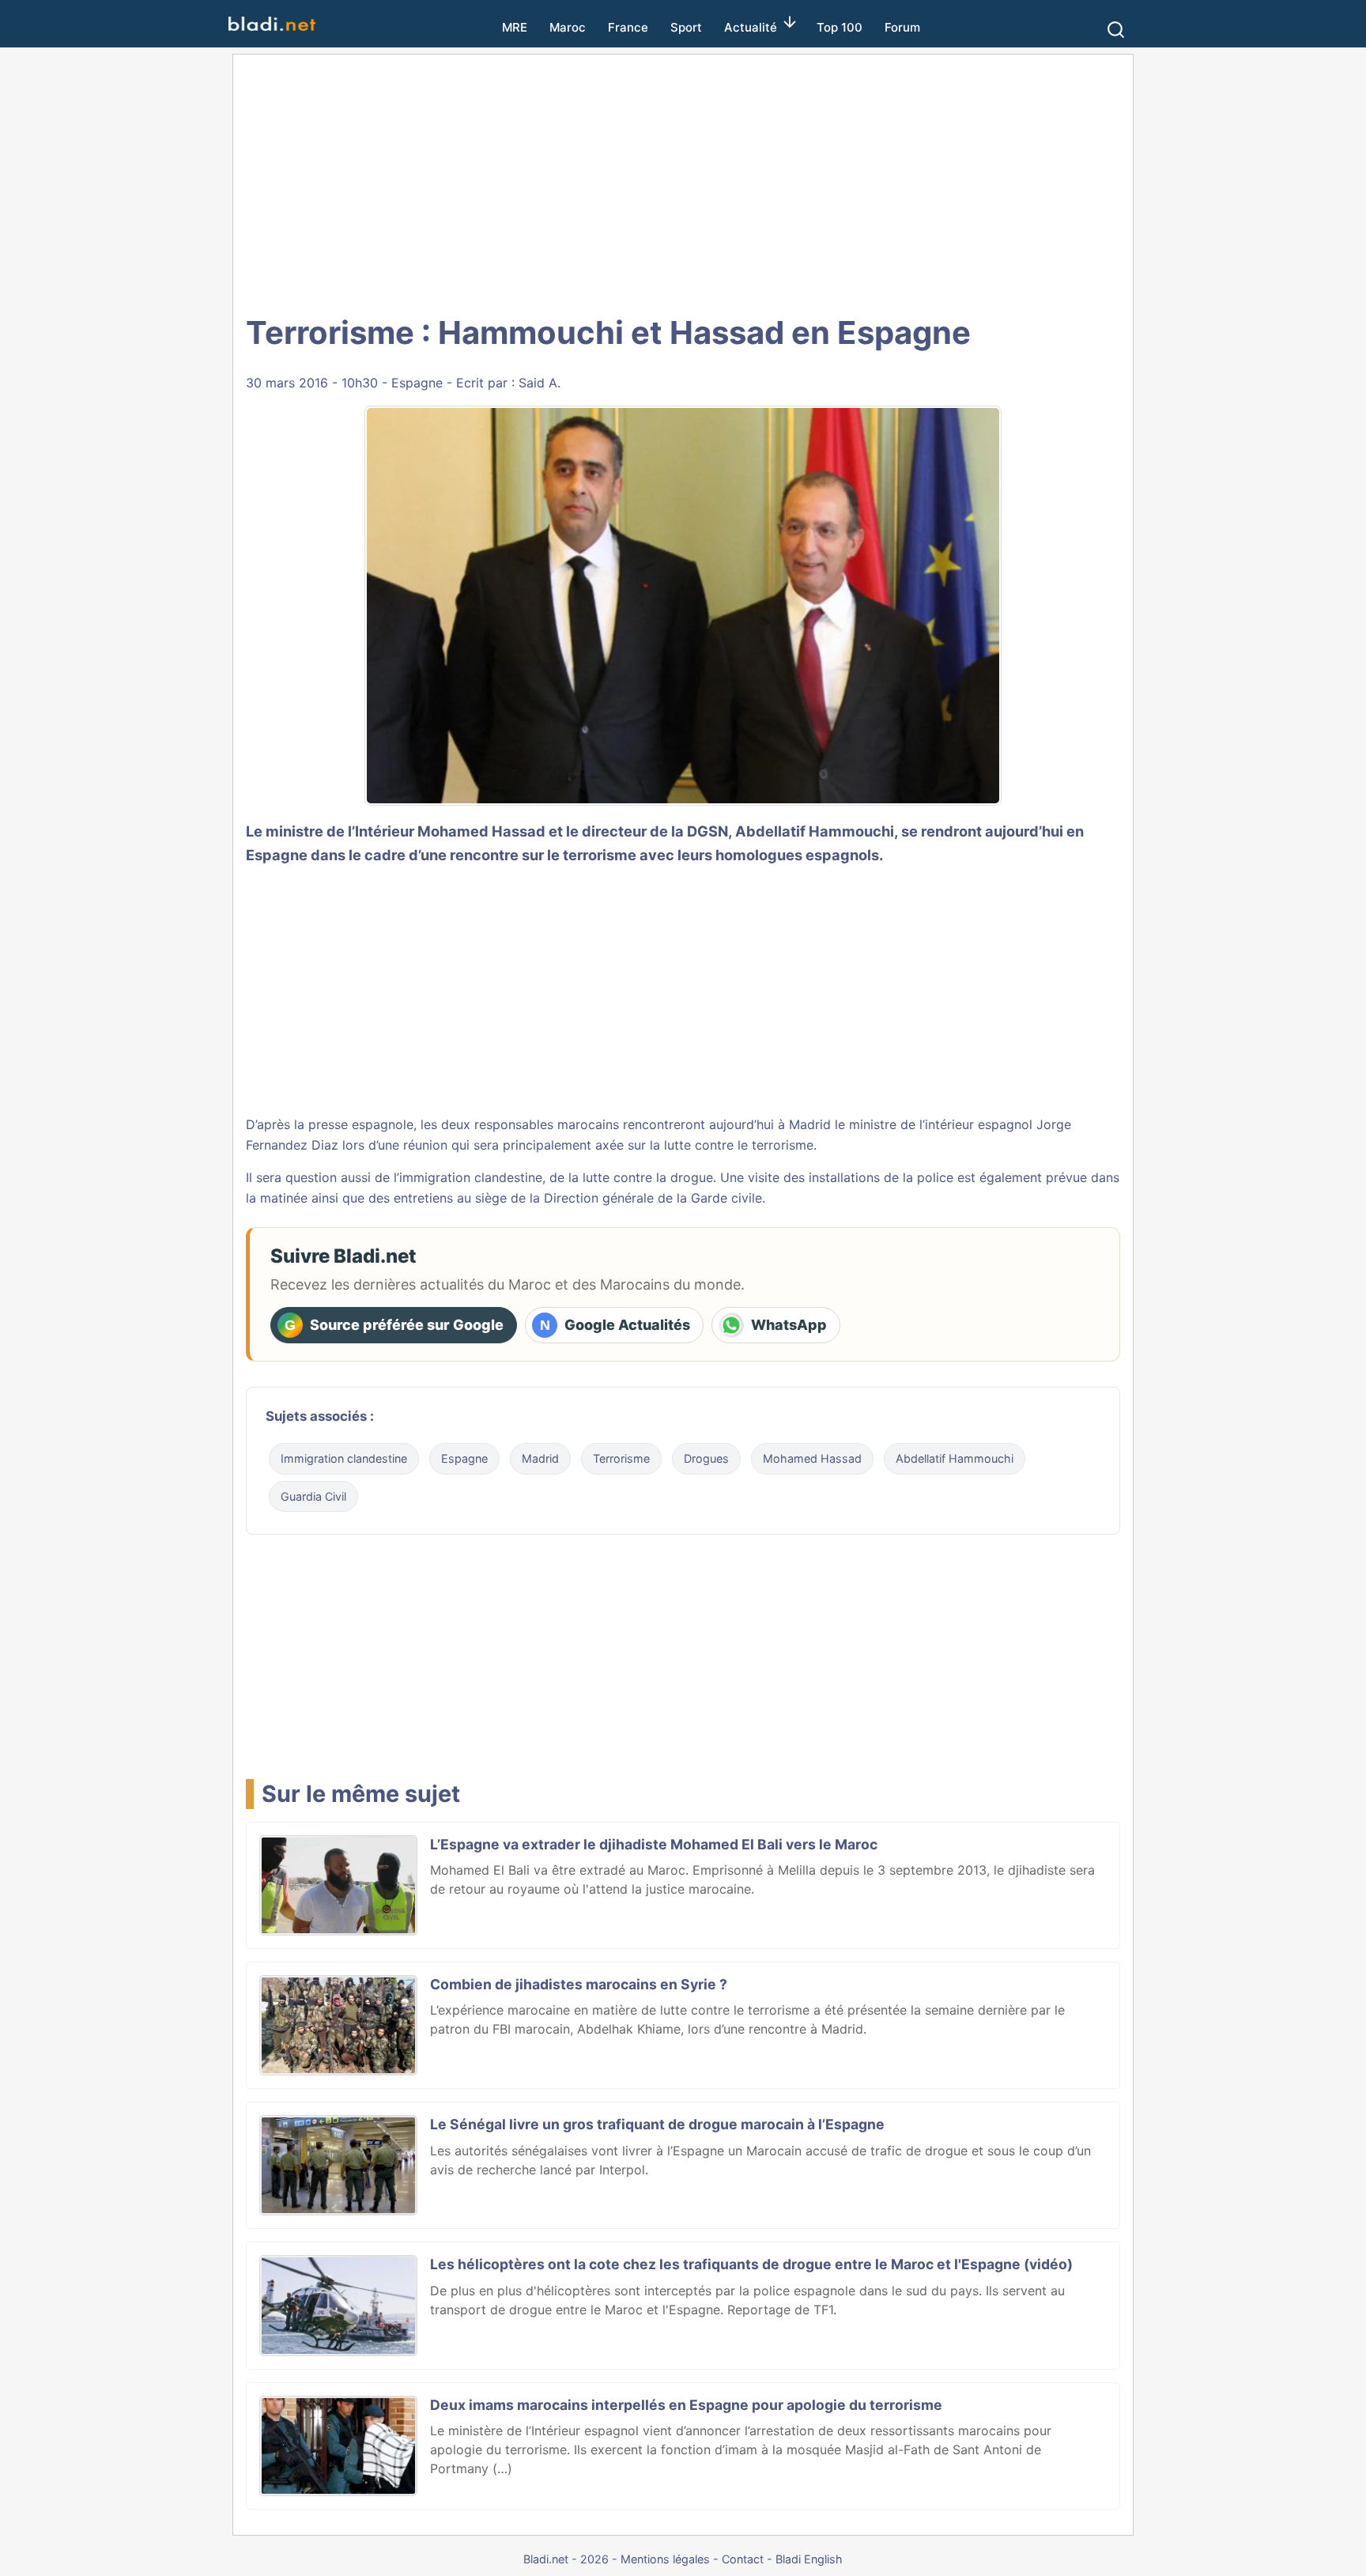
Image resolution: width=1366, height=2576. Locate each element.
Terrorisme (621, 1458)
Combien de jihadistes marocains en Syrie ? (579, 1984)
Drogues (706, 1458)
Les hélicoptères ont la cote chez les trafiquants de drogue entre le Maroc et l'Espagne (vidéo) (751, 2264)
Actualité (751, 27)
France (628, 27)
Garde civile (726, 1198)
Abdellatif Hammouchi (815, 831)
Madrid (540, 1458)
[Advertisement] (683, 182)
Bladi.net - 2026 (566, 2559)
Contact (743, 2559)
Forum (902, 27)
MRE (515, 27)
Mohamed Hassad (812, 1458)
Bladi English (809, 2559)
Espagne (417, 383)
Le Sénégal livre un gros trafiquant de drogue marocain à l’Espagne (657, 2124)
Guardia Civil (313, 1496)
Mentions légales (665, 2559)
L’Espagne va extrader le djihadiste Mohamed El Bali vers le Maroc (654, 1844)
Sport (686, 27)
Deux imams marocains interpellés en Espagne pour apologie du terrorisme (686, 2405)
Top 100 (840, 27)
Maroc (568, 27)
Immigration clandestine (344, 1458)
